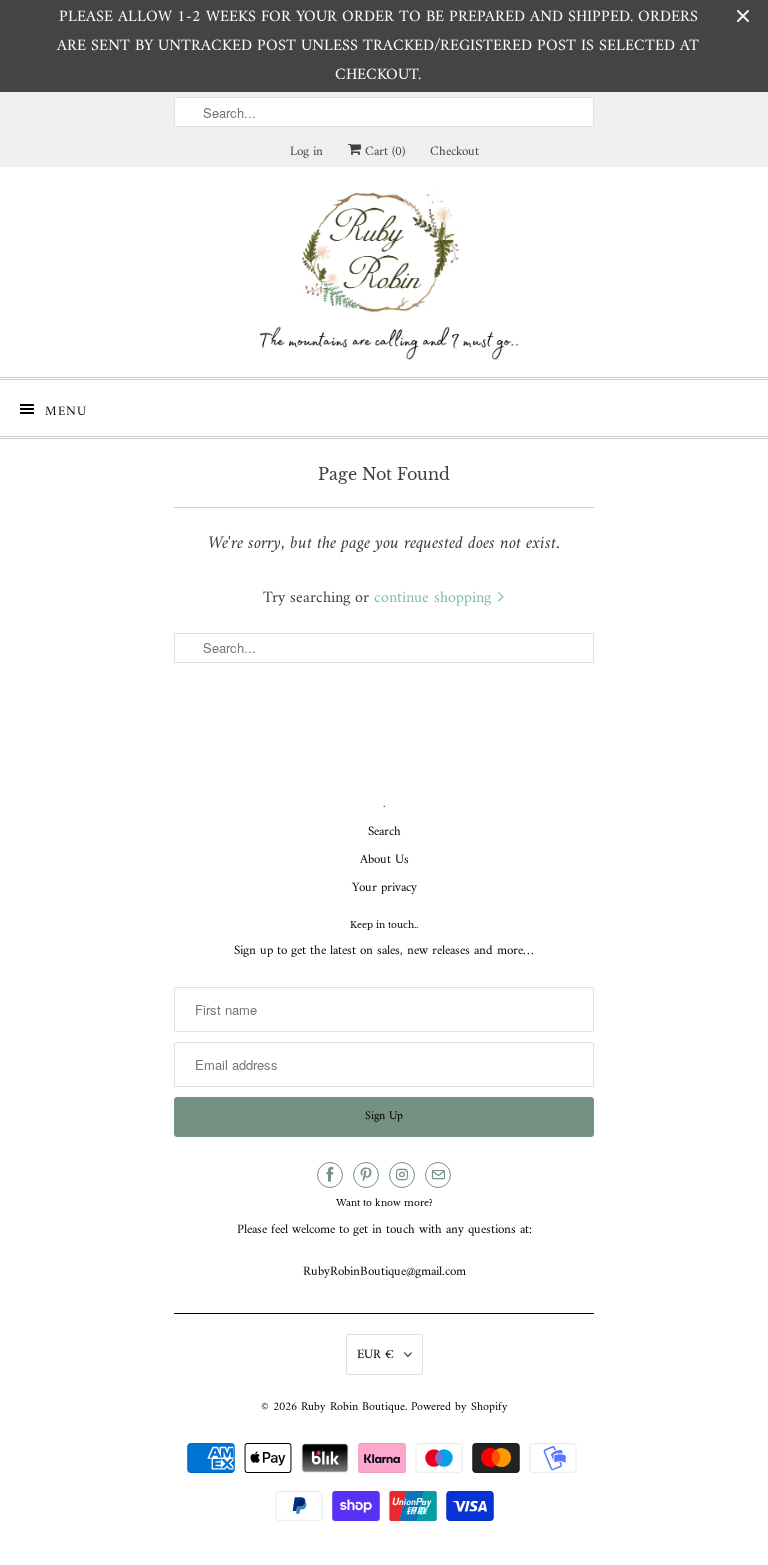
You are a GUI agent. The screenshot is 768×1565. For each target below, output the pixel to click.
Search (384, 831)
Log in (306, 151)
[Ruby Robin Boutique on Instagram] (402, 1175)
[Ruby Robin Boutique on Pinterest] (366, 1175)
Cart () (383, 151)
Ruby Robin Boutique (353, 1407)
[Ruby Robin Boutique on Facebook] (330, 1175)
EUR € (375, 1354)
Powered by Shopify (459, 1407)
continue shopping (435, 598)
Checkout (454, 151)
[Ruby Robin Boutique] (384, 271)
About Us (384, 859)
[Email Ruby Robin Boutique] (438, 1175)
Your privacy (384, 887)
